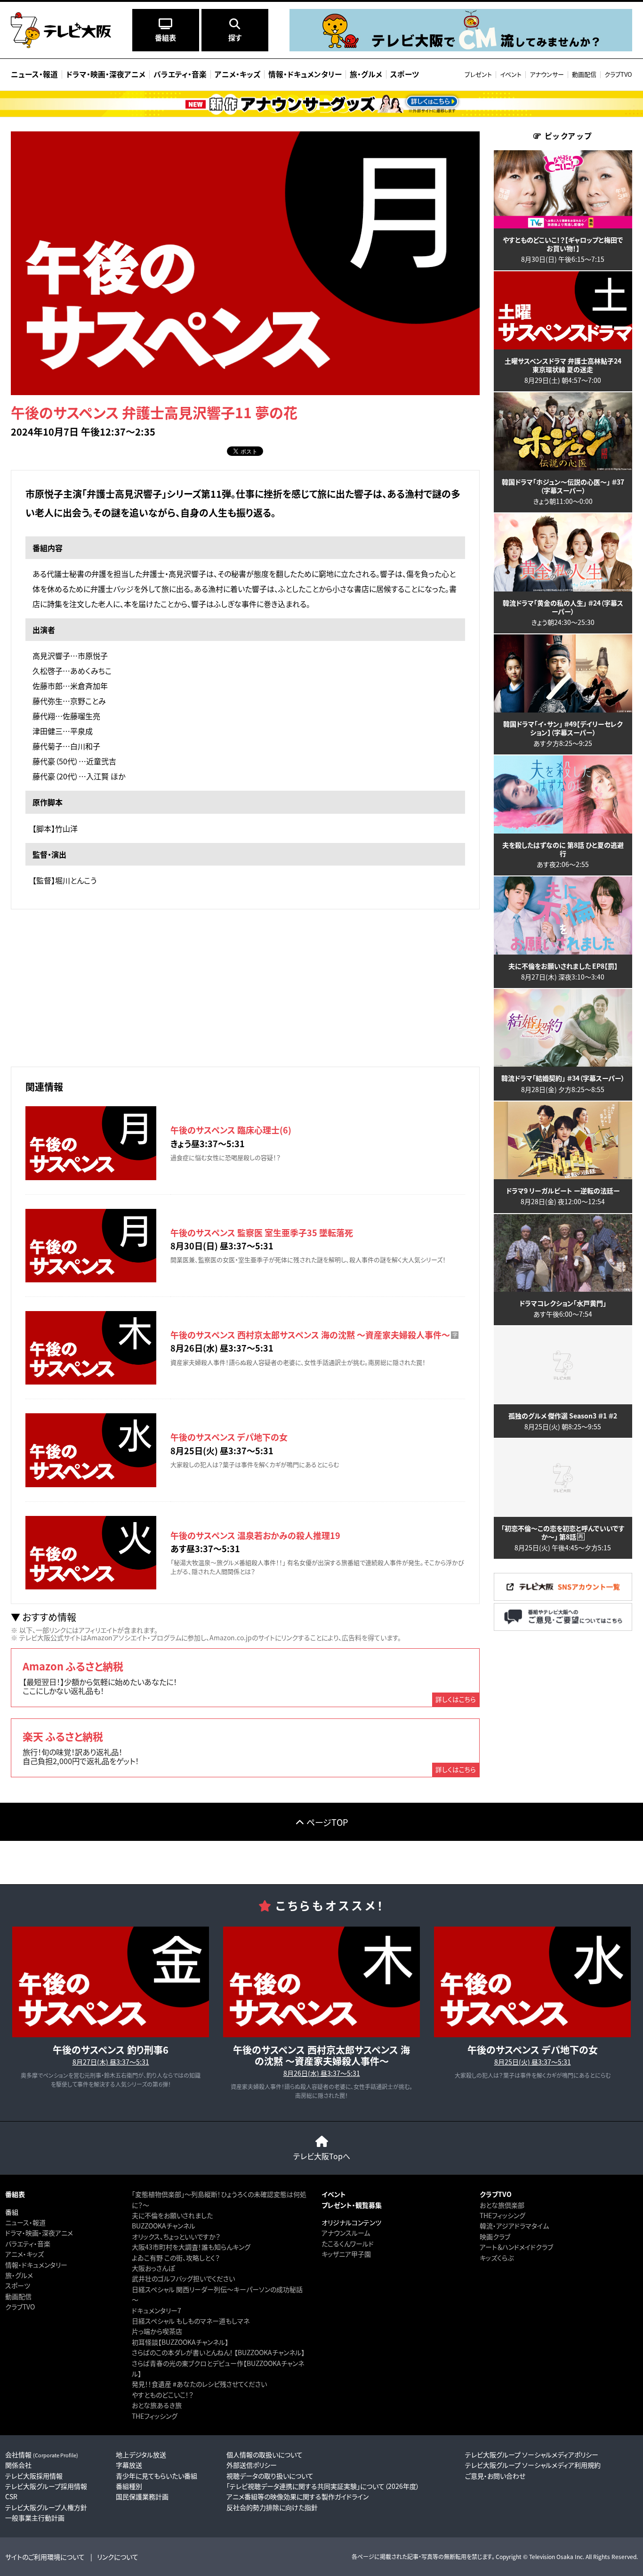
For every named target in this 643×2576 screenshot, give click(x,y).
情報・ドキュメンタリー (36, 2265)
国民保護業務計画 (142, 2496)
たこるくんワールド (348, 2244)
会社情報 (42, 2454)
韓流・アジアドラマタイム (514, 2226)
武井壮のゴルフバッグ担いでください (183, 2278)
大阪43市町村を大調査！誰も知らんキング (191, 2247)
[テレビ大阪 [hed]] (61, 30)
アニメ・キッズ (24, 2254)
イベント (511, 74)
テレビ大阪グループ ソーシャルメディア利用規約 (533, 2465)
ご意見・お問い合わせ (495, 2476)
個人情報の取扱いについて (265, 2454)
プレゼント (478, 74)
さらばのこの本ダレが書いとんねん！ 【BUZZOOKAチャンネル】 (218, 2352)
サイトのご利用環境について (45, 2557)
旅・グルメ (19, 2275)
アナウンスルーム (346, 2233)
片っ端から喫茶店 (157, 2331)
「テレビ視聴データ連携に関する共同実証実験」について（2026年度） (323, 2486)
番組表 (15, 2194)
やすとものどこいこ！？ (163, 2395)
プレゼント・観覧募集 (352, 2205)
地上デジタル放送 (141, 2454)
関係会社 (18, 2465)
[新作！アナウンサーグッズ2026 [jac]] (321, 104)
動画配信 (584, 74)
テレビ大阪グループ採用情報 (46, 2486)
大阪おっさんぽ (153, 2268)
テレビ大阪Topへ (322, 2156)
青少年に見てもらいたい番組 (157, 2476)
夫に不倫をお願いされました (172, 2215)
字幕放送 (129, 2465)
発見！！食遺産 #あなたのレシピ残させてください (199, 2384)
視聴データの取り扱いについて (270, 2476)
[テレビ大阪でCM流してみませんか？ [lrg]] (461, 49)
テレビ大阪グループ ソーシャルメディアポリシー (532, 2454)
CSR (11, 2496)
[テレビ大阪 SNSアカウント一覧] (563, 1598)
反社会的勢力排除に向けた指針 (272, 2507)
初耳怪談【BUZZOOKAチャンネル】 (180, 2342)
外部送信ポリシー (252, 2465)
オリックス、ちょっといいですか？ (176, 2236)
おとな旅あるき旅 (157, 2405)
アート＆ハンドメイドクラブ (516, 2247)
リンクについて (118, 2557)
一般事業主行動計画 (35, 2518)
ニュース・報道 (25, 2222)
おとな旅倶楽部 (502, 2205)
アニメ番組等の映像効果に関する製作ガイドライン (297, 2496)
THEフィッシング (155, 2416)
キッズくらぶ (497, 2258)
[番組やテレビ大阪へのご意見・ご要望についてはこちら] (563, 1628)
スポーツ (18, 2285)
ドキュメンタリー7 (157, 2310)
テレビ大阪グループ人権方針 (46, 2507)
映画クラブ (495, 2236)
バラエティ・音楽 (28, 2244)
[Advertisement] (245, 987)
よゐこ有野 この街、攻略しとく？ (176, 2258)
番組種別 (129, 2486)
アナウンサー (547, 74)
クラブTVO (618, 74)
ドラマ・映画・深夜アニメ (39, 2233)
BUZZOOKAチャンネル (164, 2226)
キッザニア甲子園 (346, 2254)
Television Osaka (551, 2556)
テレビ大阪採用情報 (34, 2476)
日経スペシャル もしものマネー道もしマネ (191, 2321)
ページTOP (327, 1822)
